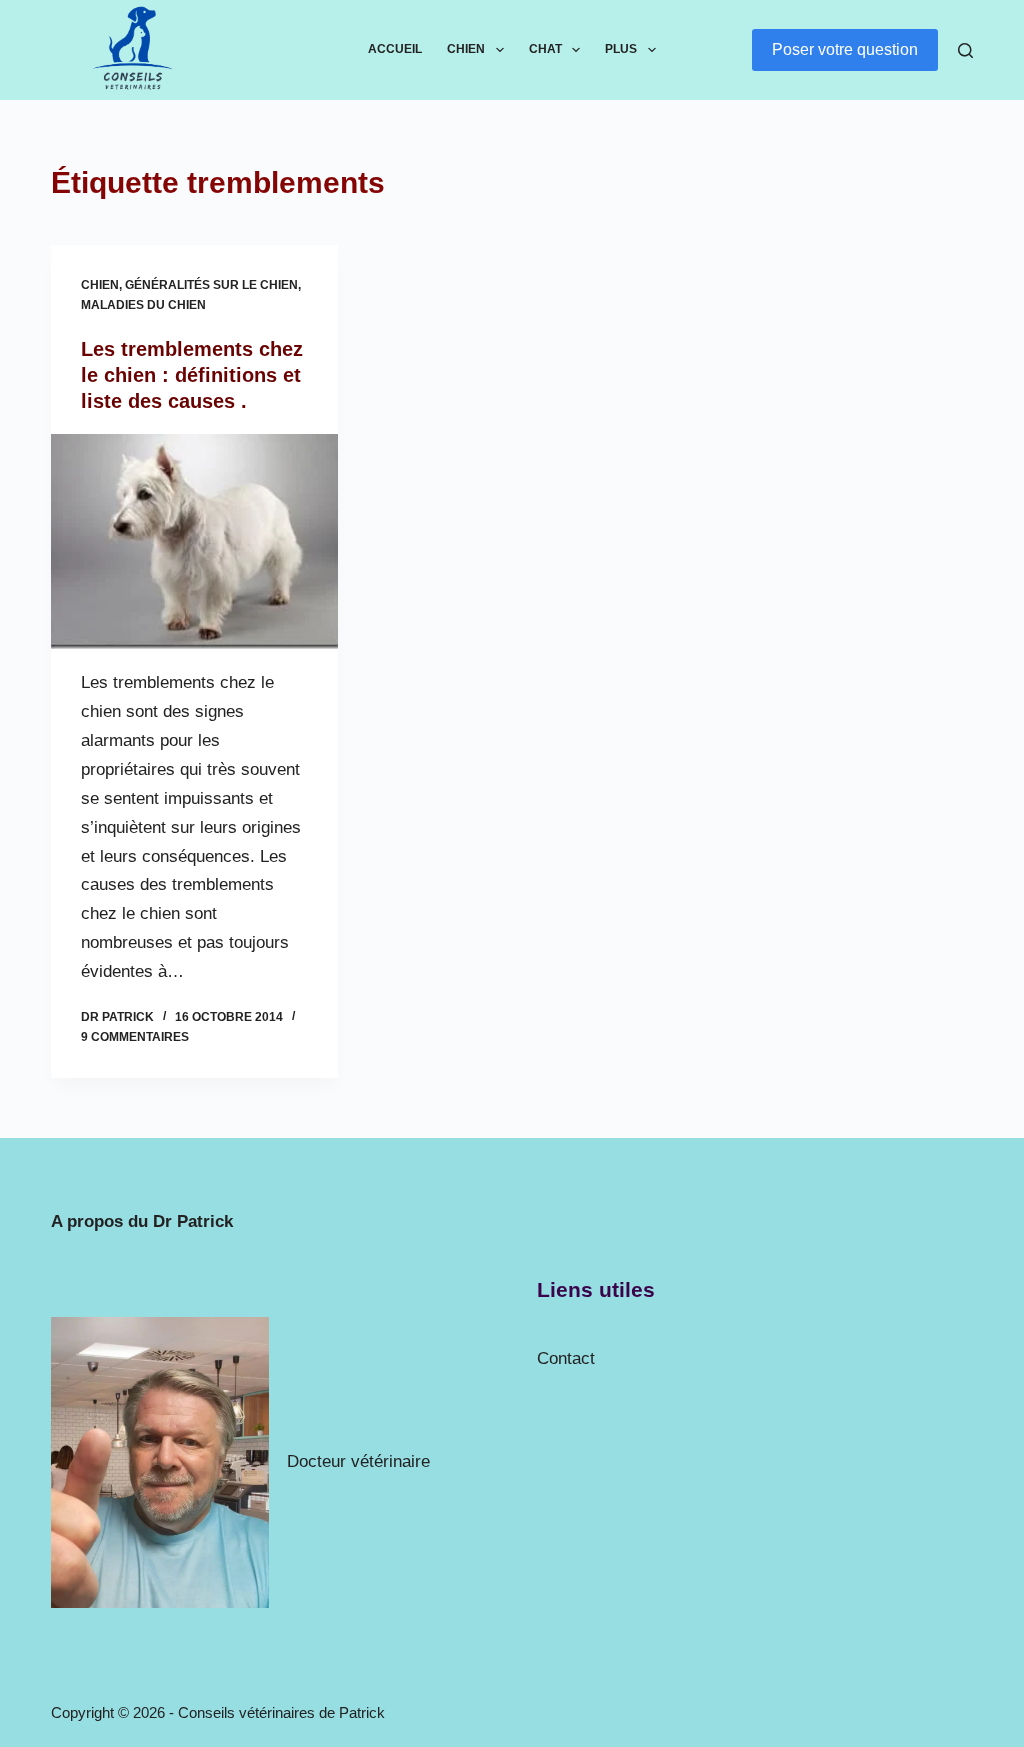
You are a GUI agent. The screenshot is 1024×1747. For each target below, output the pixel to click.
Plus (621, 49)
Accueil (395, 49)
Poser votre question (845, 49)
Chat (545, 49)
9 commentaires (135, 1037)
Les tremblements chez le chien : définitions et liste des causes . (192, 375)
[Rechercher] (965, 50)
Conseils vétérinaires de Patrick (281, 1712)
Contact (566, 1358)
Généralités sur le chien (211, 285)
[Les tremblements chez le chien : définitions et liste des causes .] (194, 541)
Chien (466, 49)
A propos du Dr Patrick (142, 1221)
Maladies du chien (143, 305)
